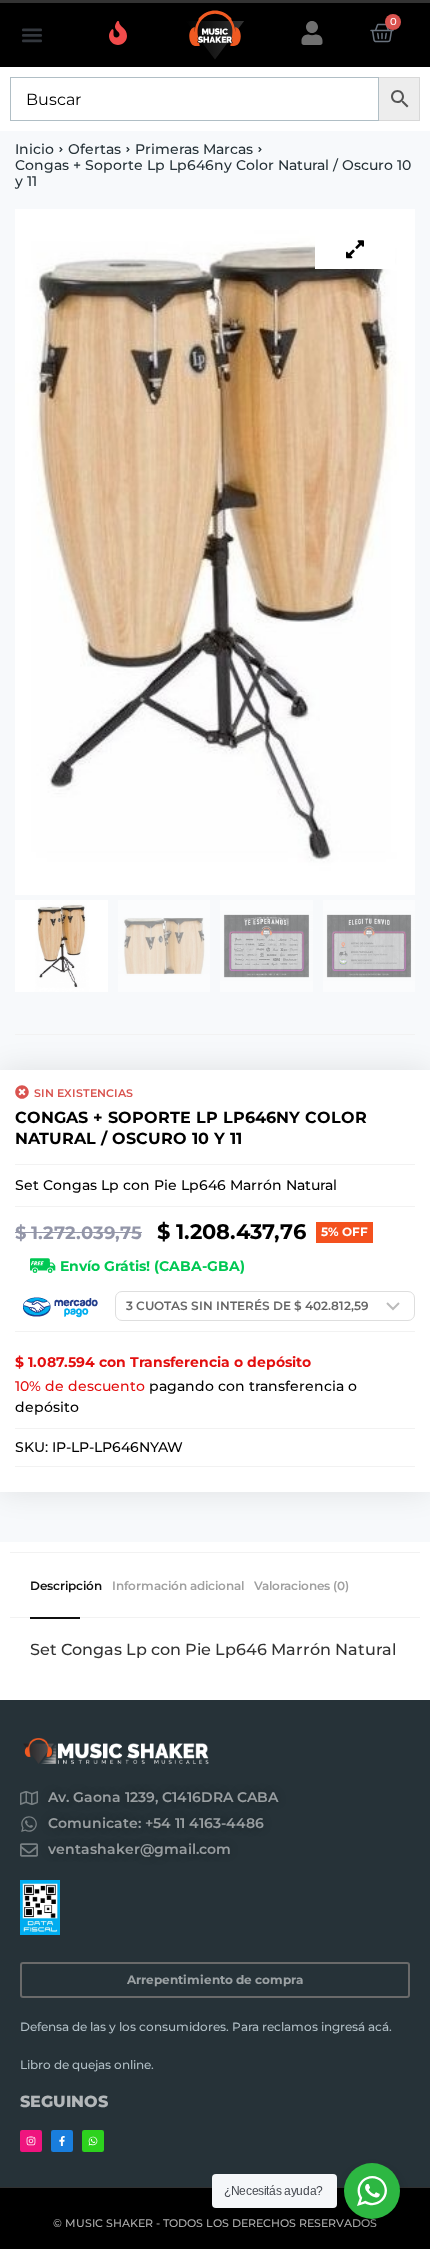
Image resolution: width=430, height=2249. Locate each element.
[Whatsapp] (93, 2141)
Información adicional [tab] (178, 1586)
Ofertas (94, 149)
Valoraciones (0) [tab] (301, 1586)
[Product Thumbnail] (355, 249)
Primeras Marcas (194, 149)
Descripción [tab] (66, 1586)
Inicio (34, 149)
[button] (31, 35)
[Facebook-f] (62, 2141)
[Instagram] (31, 2141)
